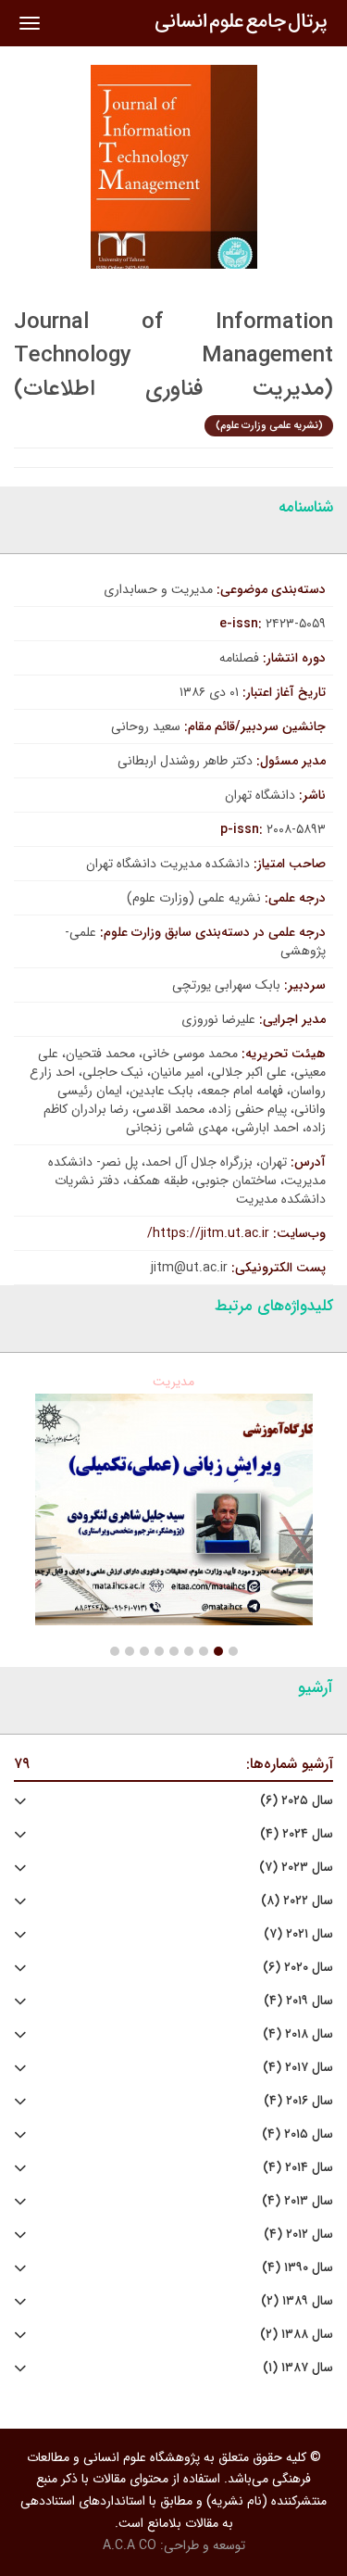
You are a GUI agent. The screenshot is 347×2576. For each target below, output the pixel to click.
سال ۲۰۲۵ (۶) (297, 1801)
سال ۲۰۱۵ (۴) (297, 2134)
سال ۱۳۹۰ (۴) (297, 2268)
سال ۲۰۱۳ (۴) (297, 2201)
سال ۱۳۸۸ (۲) (297, 2335)
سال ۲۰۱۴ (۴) (298, 2168)
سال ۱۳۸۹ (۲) (297, 2301)
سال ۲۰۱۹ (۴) (298, 2001)
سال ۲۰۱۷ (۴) (298, 2068)
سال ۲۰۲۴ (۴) (297, 1834)
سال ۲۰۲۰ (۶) (298, 1968)
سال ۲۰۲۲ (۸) (297, 1901)
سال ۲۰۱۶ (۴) (298, 2101)
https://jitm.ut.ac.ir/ (208, 1233)
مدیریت (173, 1382)
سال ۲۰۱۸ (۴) (298, 2034)
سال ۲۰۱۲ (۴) (298, 2235)
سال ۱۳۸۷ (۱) (298, 2368)
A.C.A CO (130, 2545)
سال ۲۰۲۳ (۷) (296, 1868)
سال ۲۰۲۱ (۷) (298, 1934)
